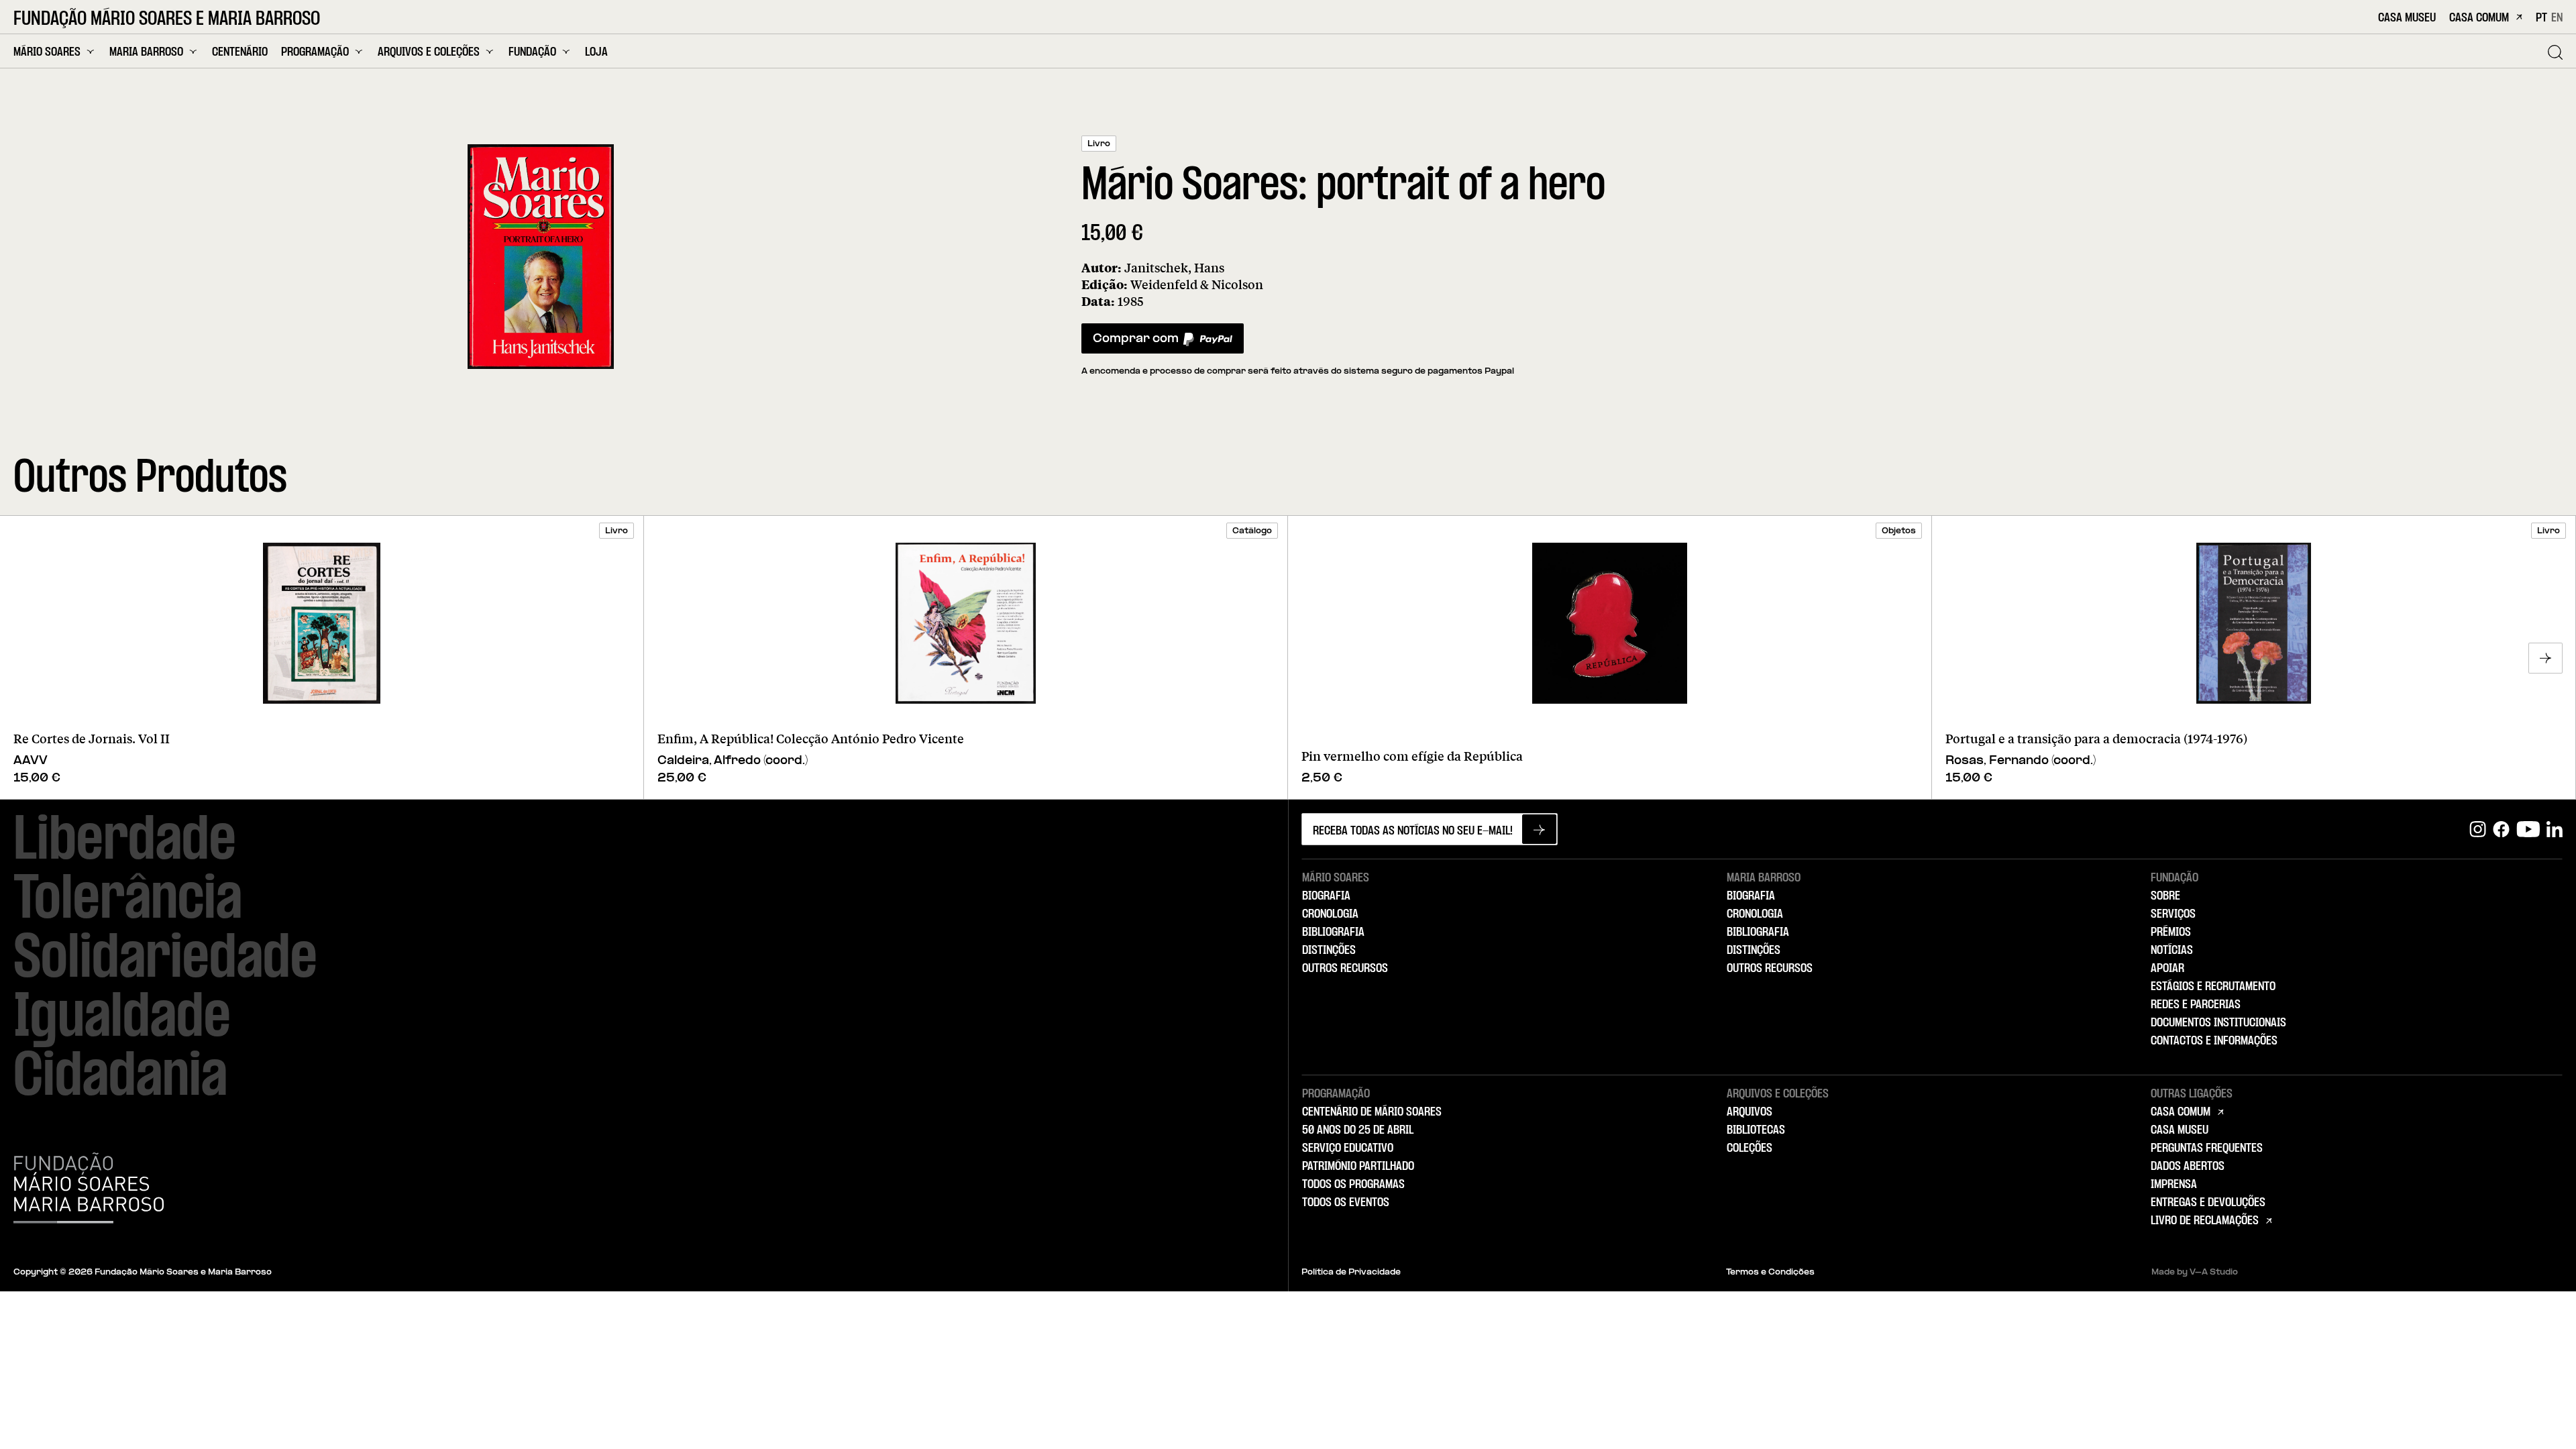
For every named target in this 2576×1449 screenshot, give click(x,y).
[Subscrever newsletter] (1539, 829)
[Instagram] (2478, 829)
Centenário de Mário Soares (1372, 1112)
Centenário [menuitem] (240, 53)
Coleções (1750, 1148)
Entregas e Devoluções (2208, 1203)
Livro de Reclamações (2205, 1221)
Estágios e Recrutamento (2213, 987)
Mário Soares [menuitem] (47, 52)
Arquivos (1750, 1112)
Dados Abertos (2188, 1167)
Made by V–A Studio (2195, 1273)
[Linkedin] (2555, 829)
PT (2541, 18)
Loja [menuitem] (596, 53)
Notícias (2172, 951)
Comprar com (1135, 342)
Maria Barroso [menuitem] (146, 52)
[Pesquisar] (2555, 52)
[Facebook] (2501, 829)
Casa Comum (2479, 18)
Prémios (2171, 932)
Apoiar (2167, 969)
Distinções (1329, 951)
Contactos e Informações (2214, 1041)
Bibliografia (1333, 932)
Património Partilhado (1358, 1167)
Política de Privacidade (1351, 1273)
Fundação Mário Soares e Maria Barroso (167, 19)
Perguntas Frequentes (2207, 1148)
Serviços (2173, 914)
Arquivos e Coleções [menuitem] (429, 52)
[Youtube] (2528, 829)
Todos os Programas (1353, 1185)
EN (2557, 18)
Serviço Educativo (1348, 1148)
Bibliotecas (1756, 1130)
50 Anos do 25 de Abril (1358, 1130)
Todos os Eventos (1346, 1203)
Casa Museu (2407, 18)
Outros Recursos (1345, 969)
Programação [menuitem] (315, 52)
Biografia (1326, 896)
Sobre (2165, 896)
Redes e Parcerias (2196, 1005)
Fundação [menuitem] (532, 52)
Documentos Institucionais (2218, 1023)
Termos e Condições (1770, 1273)
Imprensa (2174, 1185)
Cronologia (1330, 914)
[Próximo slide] (2545, 658)
